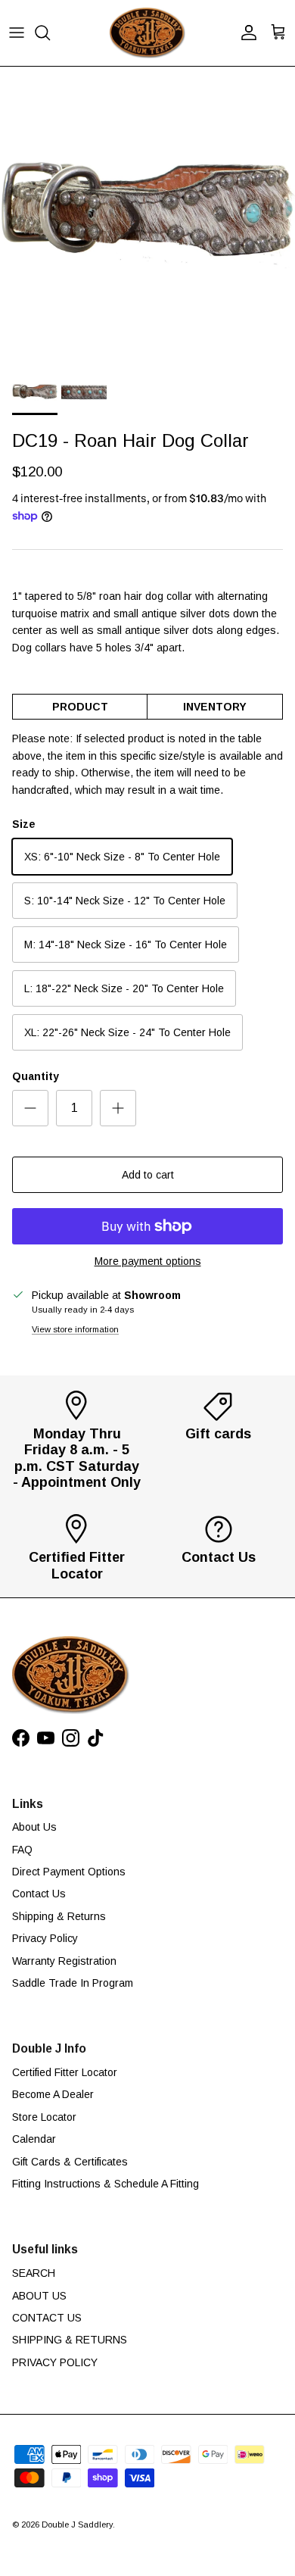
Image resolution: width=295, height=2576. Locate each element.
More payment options (148, 1261)
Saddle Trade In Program (73, 1983)
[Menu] (17, 33)
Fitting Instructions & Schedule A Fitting (106, 2184)
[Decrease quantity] (30, 1108)
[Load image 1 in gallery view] (147, 214)
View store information (75, 1329)
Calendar (34, 2139)
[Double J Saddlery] (147, 33)
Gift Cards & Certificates (70, 2162)
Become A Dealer (53, 2094)
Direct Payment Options (69, 1872)
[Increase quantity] (118, 1108)
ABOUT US (39, 2296)
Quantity (36, 1076)
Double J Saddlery (77, 2524)
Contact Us (39, 1894)
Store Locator (44, 2117)
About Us (34, 1827)
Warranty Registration (64, 1961)
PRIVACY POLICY (55, 2362)
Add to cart (148, 1175)
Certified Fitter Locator (65, 2072)
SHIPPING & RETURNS (70, 2340)
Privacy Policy (45, 1938)
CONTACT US (47, 2318)
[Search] (50, 33)
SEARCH (34, 2273)
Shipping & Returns (59, 1916)
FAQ (22, 1850)
